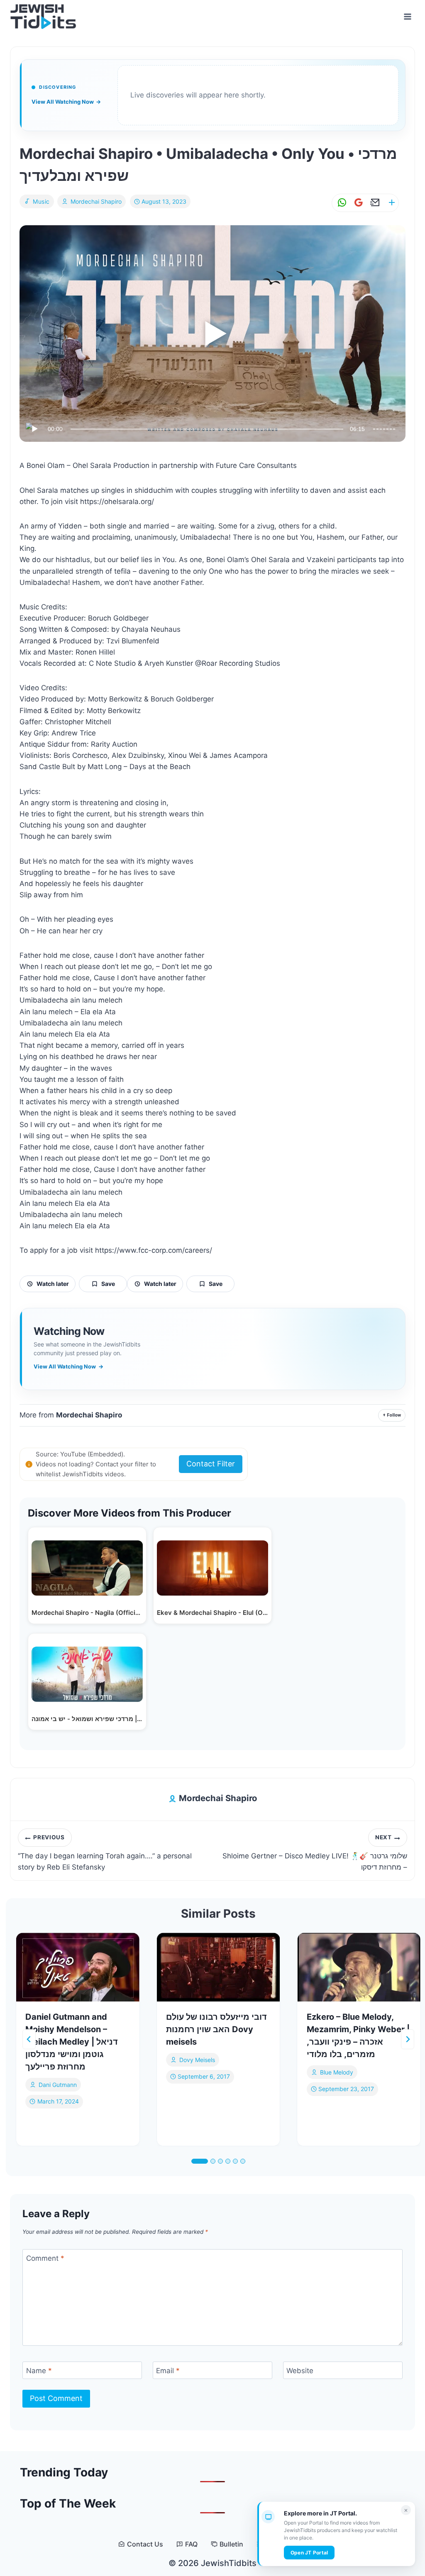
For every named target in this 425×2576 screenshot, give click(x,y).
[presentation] (78, 1967)
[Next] (408, 2039)
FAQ (191, 2544)
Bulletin (231, 2544)
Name (39, 2371)
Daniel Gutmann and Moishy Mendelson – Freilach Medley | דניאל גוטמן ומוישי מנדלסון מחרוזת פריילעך (72, 2042)
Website (300, 2371)
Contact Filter (211, 1464)
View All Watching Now (66, 102)
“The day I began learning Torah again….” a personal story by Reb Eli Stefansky (105, 1853)
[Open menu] (407, 16)
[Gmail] (357, 203)
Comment (45, 2258)
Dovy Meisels (197, 2060)
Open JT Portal (309, 2553)
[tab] (200, 2161)
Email (168, 2371)
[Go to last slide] (29, 2039)
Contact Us (145, 2544)
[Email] (374, 203)
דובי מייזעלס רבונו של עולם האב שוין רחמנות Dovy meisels (216, 2029)
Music (41, 201)
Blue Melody (337, 2072)
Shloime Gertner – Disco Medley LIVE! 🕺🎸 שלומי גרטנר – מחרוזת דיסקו (315, 1853)
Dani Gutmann (58, 2085)
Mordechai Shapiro (96, 201)
